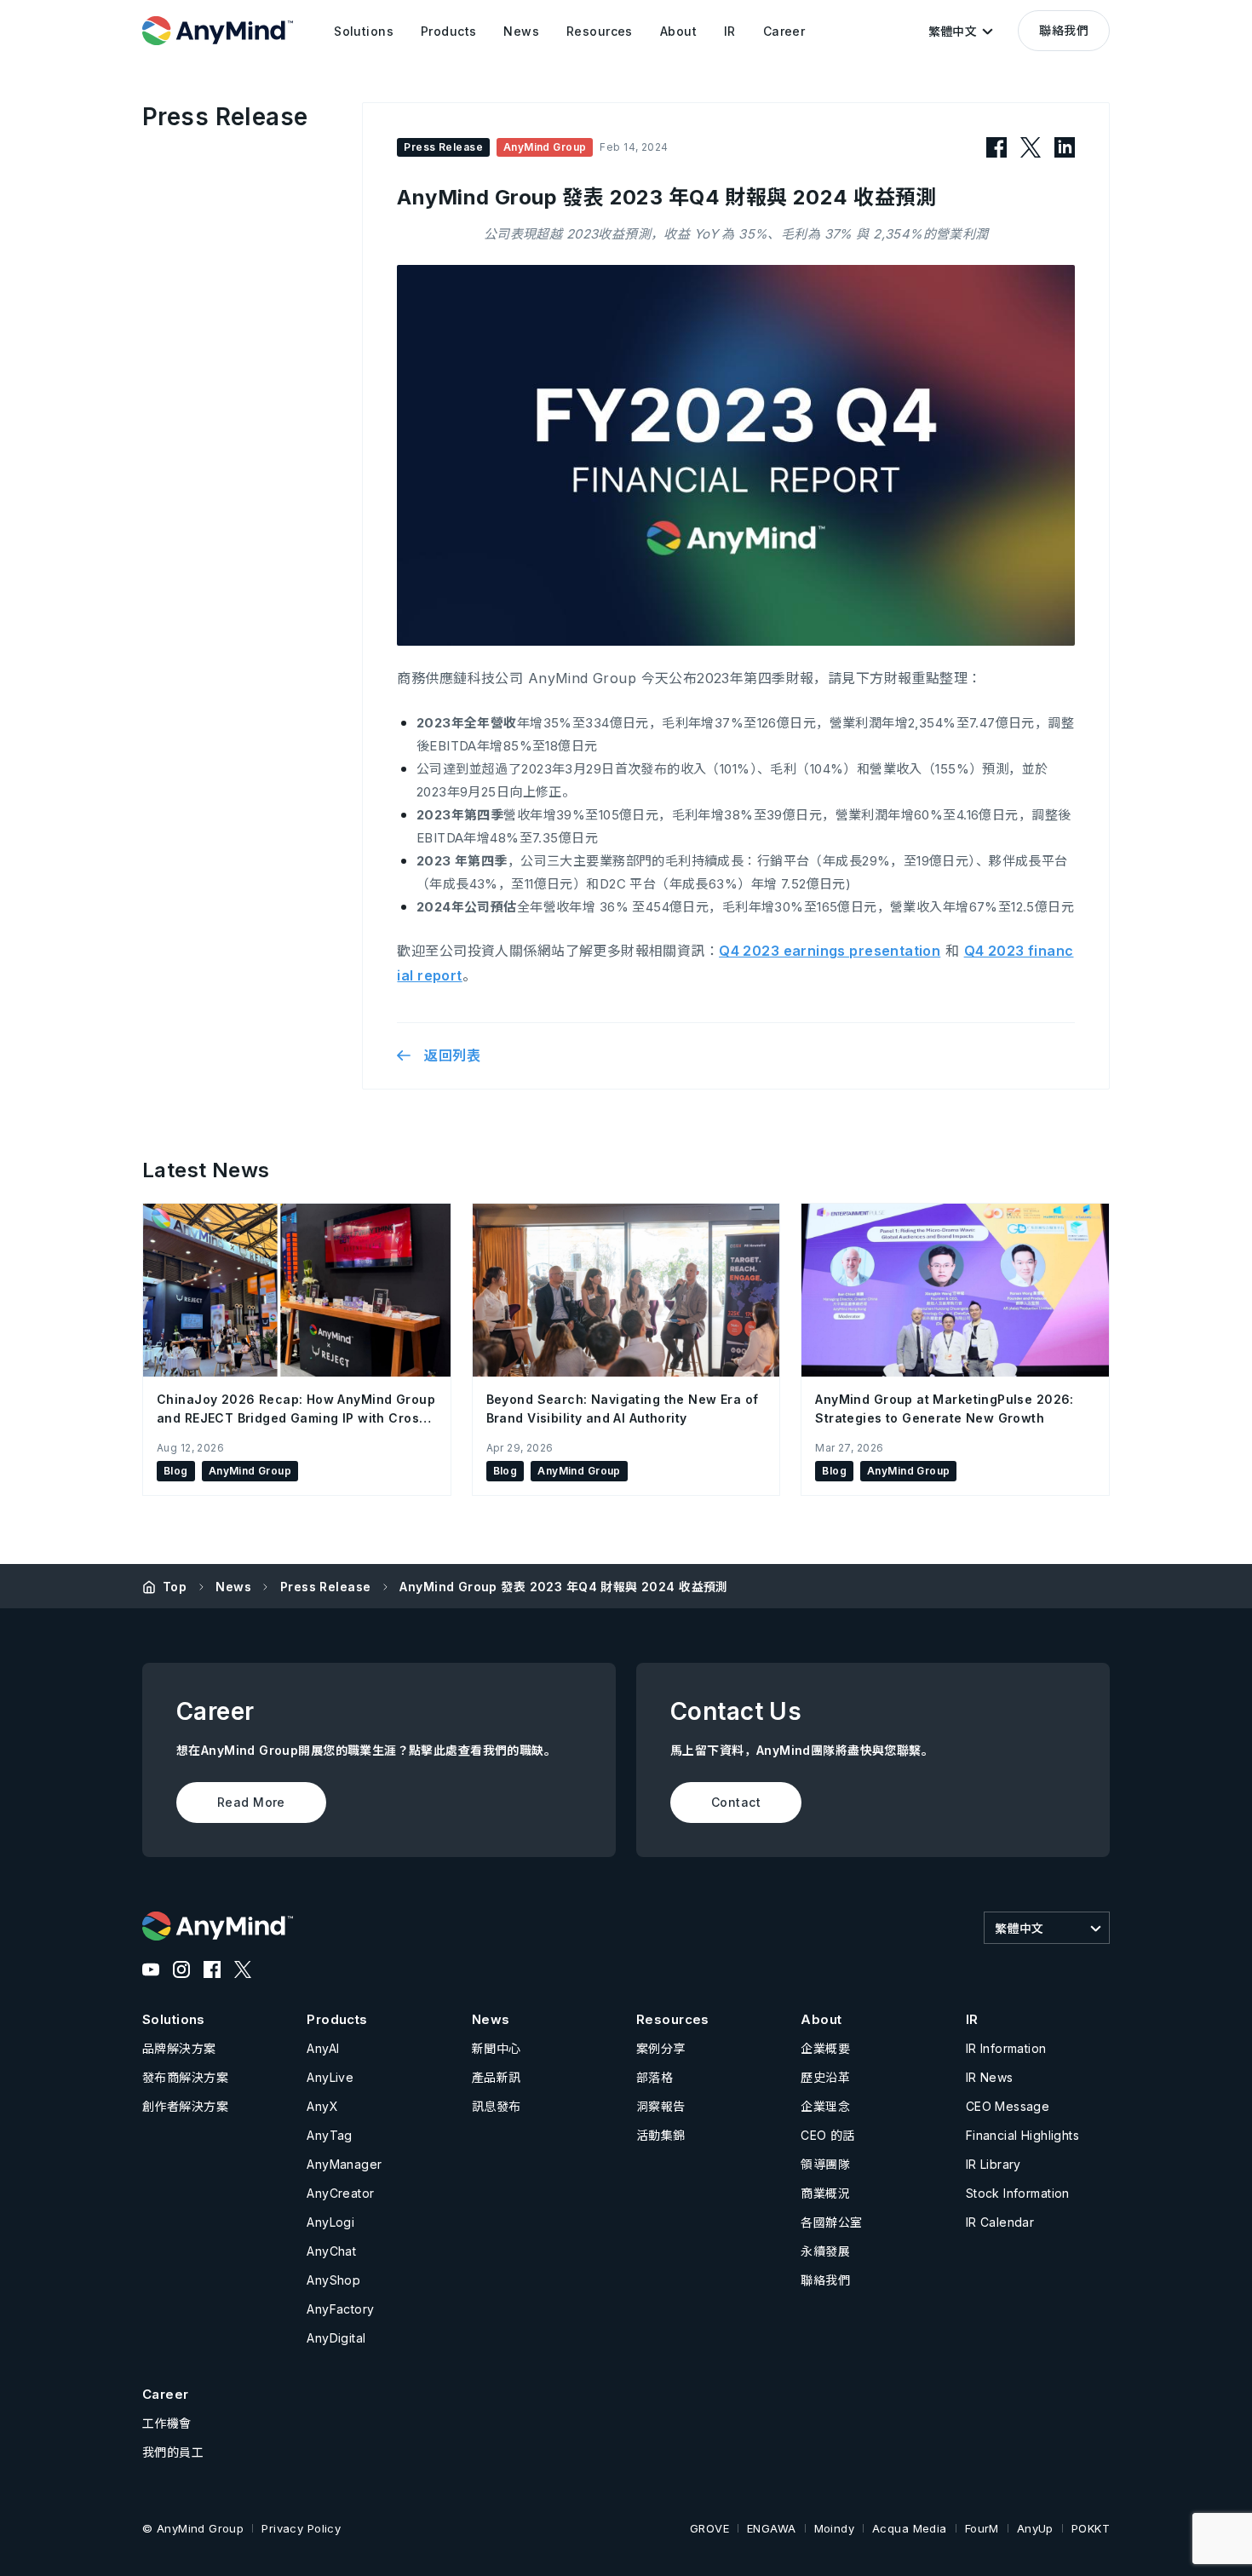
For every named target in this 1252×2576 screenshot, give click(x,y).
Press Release (325, 1587)
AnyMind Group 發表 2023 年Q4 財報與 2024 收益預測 (563, 1587)
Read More (251, 1802)
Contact (736, 1802)
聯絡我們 (1064, 30)
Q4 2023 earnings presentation (830, 951)
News (233, 1587)
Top (175, 1587)
